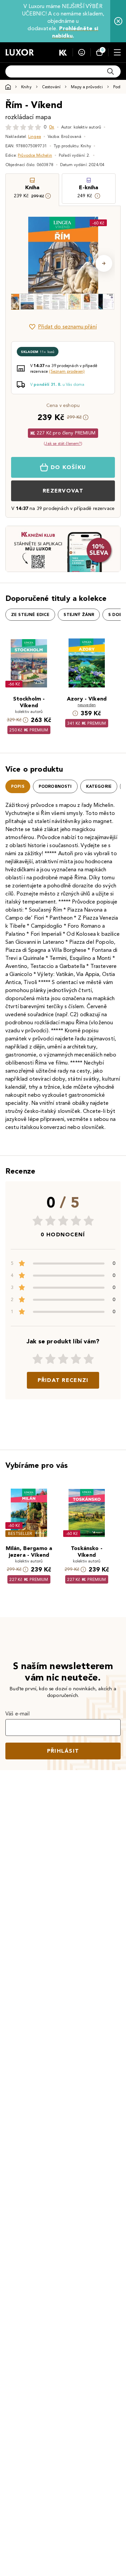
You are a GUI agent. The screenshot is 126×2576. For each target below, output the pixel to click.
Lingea (35, 136)
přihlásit (63, 1751)
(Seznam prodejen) (67, 371)
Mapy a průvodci (87, 87)
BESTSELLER (20, 1533)
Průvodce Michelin (35, 155)
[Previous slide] (22, 263)
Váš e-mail (18, 1714)
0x (52, 127)
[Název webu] (20, 52)
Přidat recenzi (63, 1380)
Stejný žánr (79, 615)
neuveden (87, 705)
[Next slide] (104, 263)
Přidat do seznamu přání (67, 327)
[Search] (111, 71)
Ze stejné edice (30, 615)
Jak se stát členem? (63, 443)
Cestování (51, 87)
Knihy (26, 87)
